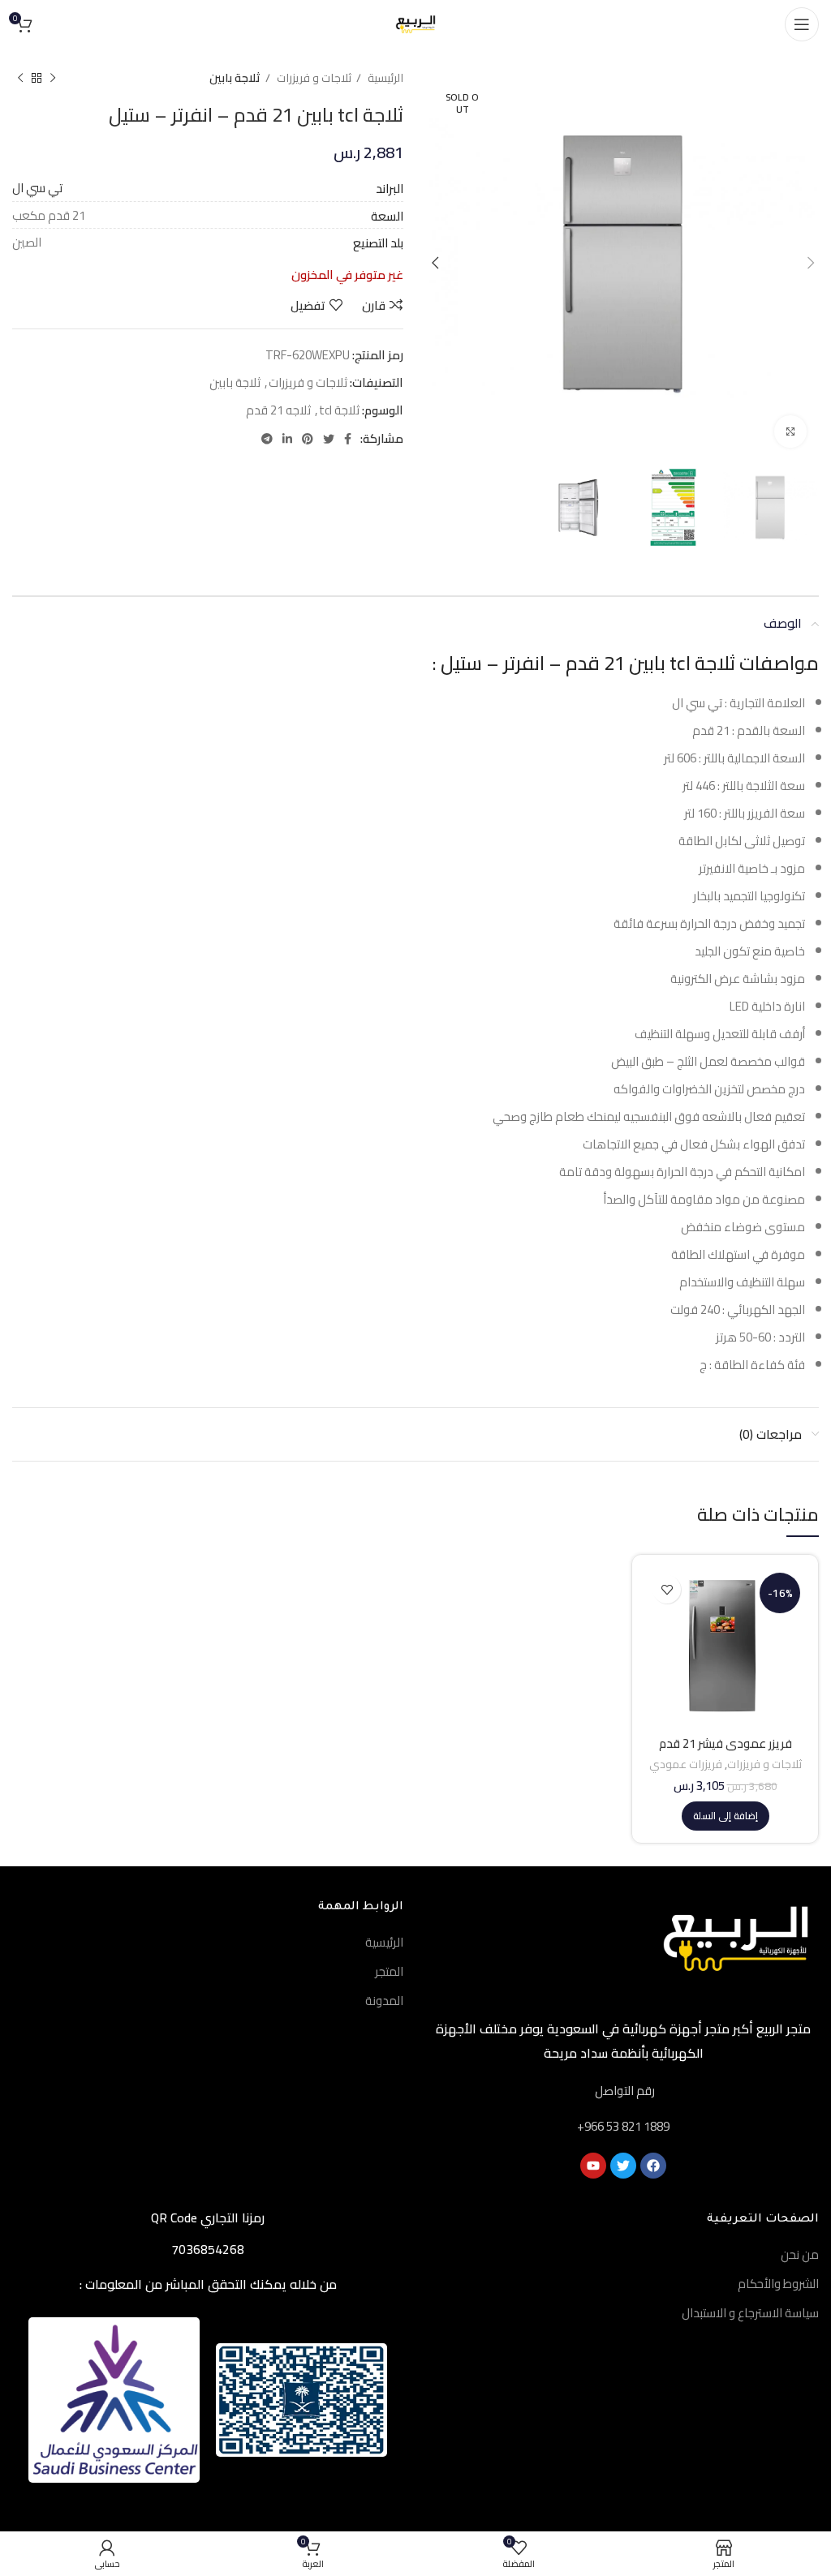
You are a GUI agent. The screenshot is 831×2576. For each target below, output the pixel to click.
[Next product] (20, 78)
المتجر (389, 1971)
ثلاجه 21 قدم (278, 410)
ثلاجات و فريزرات (313, 78)
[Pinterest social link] (308, 439)
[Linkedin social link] (287, 439)
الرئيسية (384, 78)
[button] (726, 1816)
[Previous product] (53, 78)
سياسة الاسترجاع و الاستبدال (750, 2313)
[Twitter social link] (329, 439)
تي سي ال (37, 188)
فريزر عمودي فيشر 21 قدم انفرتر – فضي (726, 1751)
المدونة (384, 2001)
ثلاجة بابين (235, 78)
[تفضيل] (667, 1589)
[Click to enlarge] (790, 431)
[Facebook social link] (348, 439)
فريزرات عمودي (686, 1765)
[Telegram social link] (267, 439)
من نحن (800, 2254)
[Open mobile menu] (802, 24)
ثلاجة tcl (339, 410)
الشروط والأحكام (778, 2284)
